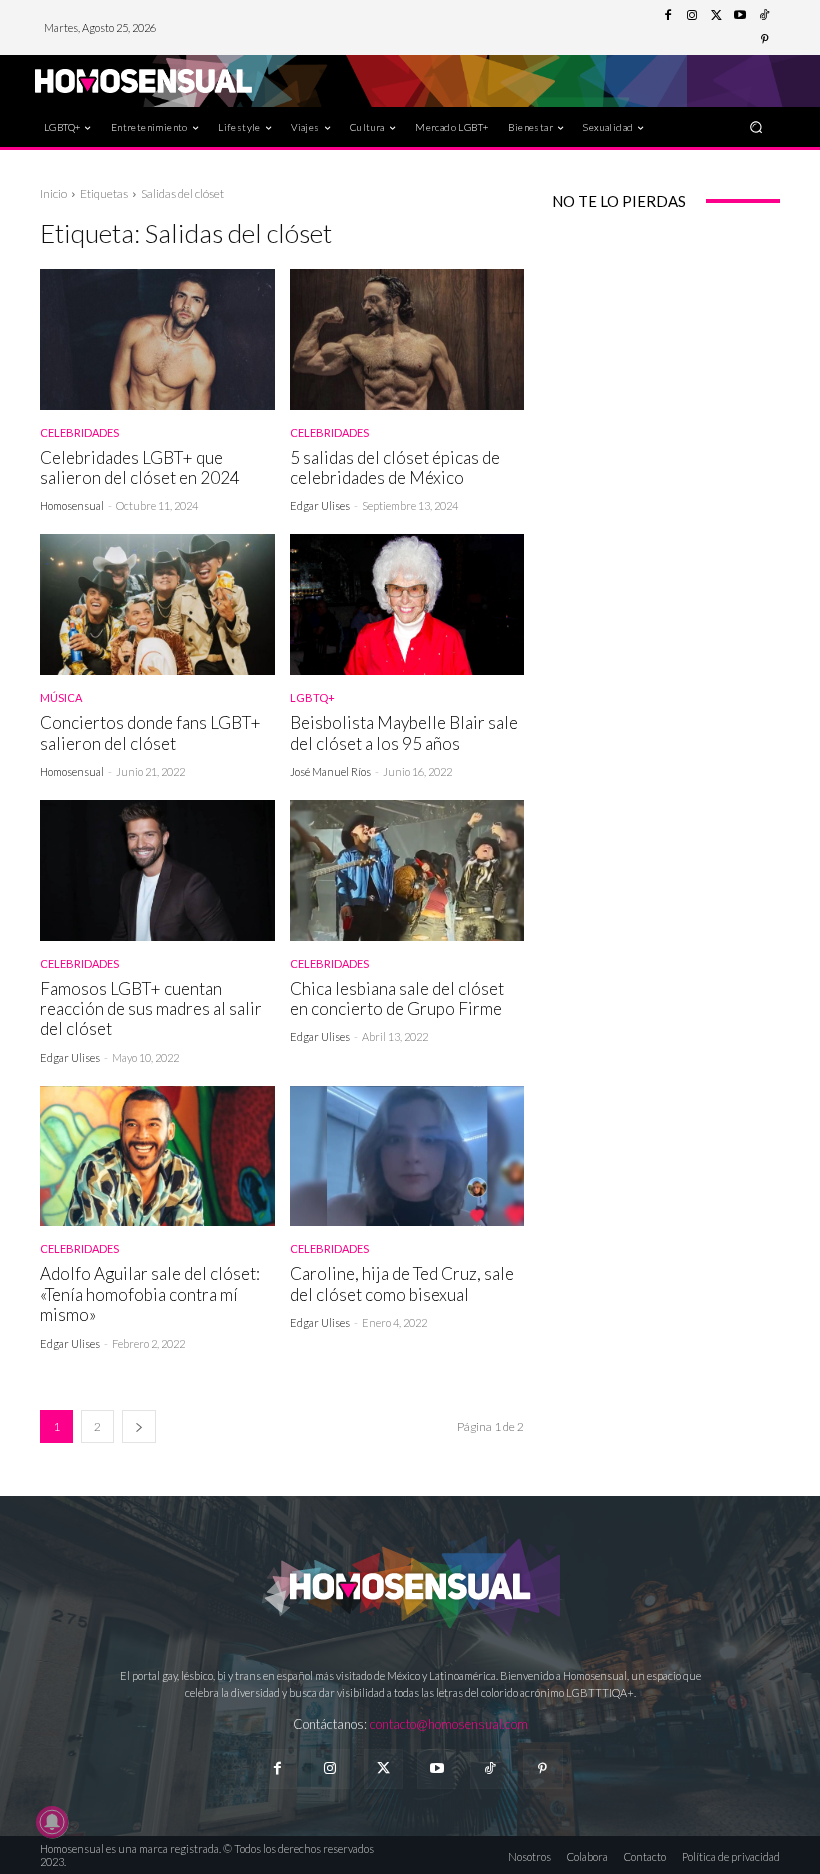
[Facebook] (668, 16)
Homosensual (72, 505)
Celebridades (79, 432)
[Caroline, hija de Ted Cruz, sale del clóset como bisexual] (407, 1156)
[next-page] (139, 1426)
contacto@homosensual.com (449, 1724)
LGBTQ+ (312, 697)
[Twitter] (716, 16)
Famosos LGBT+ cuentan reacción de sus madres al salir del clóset (151, 1009)
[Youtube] (740, 16)
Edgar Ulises (320, 505)
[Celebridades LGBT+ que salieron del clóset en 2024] (157, 339)
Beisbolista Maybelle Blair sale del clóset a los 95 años (404, 732)
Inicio (53, 193)
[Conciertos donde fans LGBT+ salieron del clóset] (157, 604)
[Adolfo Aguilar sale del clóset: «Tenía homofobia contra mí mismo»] (157, 1156)
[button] (756, 126)
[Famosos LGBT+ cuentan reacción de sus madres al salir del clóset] (157, 870)
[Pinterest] (764, 40)
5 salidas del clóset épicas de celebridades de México (395, 467)
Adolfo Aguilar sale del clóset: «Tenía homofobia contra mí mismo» (150, 1294)
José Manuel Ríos (330, 771)
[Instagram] (692, 16)
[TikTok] (764, 16)
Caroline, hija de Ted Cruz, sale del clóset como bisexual (402, 1283)
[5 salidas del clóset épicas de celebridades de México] (407, 339)
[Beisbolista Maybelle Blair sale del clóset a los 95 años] (407, 604)
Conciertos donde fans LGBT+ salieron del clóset (150, 732)
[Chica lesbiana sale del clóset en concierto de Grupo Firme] (407, 870)
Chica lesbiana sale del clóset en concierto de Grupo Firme (397, 998)
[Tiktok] (489, 1768)
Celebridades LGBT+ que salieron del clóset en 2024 (140, 467)
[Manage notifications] (52, 1822)
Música (61, 697)
